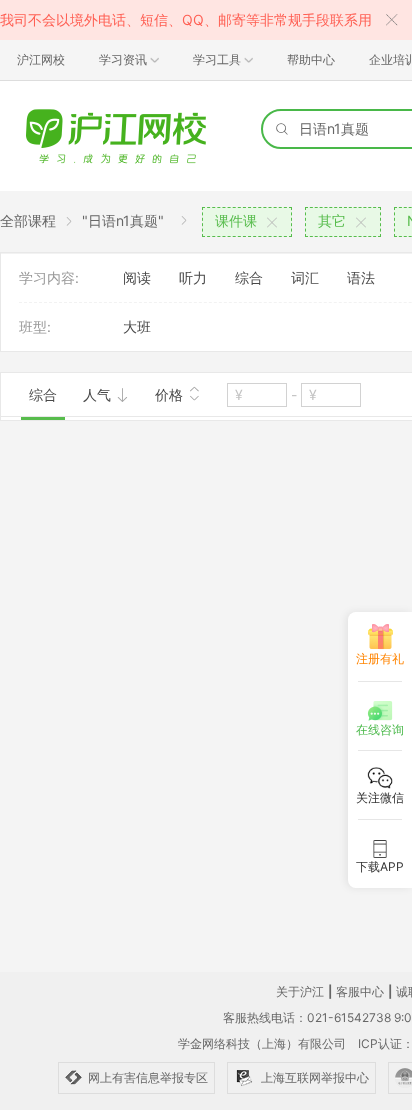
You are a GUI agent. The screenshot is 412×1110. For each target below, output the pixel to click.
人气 (99, 394)
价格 (171, 394)
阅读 (137, 277)
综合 (249, 277)
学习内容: (49, 277)
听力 (193, 277)
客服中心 (360, 991)
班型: (35, 326)
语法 (361, 277)
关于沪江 (300, 991)
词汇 (305, 277)
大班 (137, 326)
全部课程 (28, 220)
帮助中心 (311, 59)
